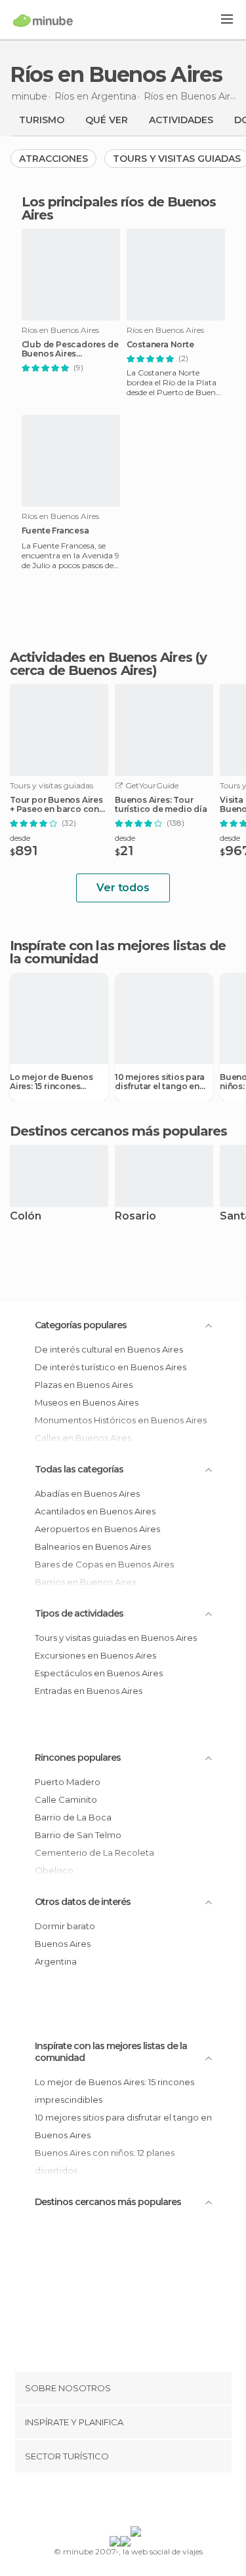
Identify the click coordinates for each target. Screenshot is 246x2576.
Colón (26, 1217)
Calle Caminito (66, 1799)
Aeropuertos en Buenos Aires (97, 1529)
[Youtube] (154, 2502)
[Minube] (43, 20)
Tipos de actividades (79, 1613)
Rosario (135, 1217)
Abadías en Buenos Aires (87, 1493)
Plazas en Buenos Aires (84, 1385)
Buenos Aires (63, 1944)
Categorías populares (81, 1325)
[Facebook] (102, 2502)
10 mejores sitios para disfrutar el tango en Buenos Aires (160, 1082)
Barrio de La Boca (73, 1817)
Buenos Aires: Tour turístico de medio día (161, 805)
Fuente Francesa (55, 531)
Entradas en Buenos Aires (89, 1691)
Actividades (181, 120)
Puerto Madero (68, 1782)
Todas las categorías (79, 1469)
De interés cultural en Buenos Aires (109, 1349)
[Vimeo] (136, 2502)
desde (20, 838)
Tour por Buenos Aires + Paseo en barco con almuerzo (56, 805)
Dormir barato (65, 1926)
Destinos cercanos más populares (118, 1131)
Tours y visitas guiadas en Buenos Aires (116, 1638)
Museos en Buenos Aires (87, 1402)
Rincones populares (78, 1758)
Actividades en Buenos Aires (101, 657)
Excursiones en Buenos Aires (95, 1655)
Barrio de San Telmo (78, 1835)
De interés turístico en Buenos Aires (111, 1367)
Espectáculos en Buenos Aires (99, 1673)
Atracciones (53, 159)
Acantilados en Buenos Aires (95, 1511)
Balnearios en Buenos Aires (93, 1547)
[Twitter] (119, 2502)
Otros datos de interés (83, 1902)
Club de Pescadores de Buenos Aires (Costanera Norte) (70, 349)
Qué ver (107, 120)
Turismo (42, 120)
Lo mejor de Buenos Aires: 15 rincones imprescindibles (51, 1082)
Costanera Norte (160, 345)
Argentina (56, 1961)
